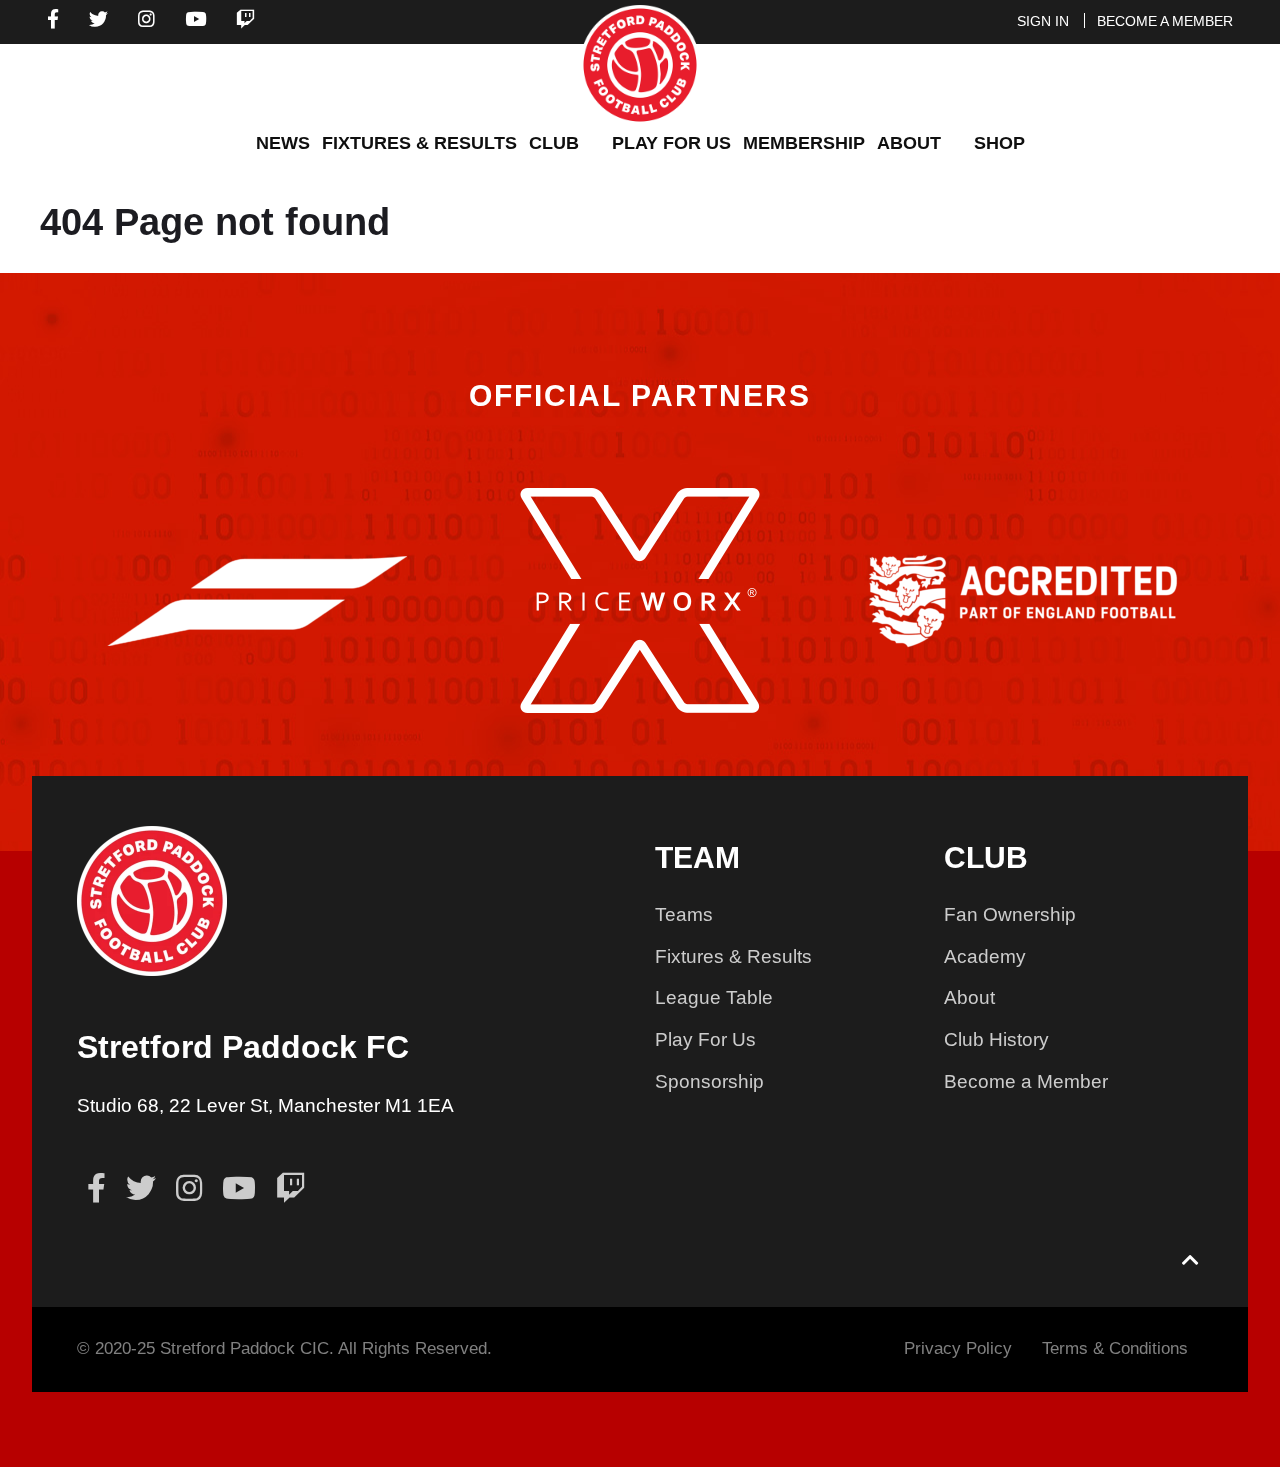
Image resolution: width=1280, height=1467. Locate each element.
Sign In (1043, 21)
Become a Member (1026, 1081)
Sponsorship (709, 1081)
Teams (684, 914)
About (969, 997)
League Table (714, 997)
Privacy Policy (958, 1348)
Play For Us (705, 1039)
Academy (985, 956)
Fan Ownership (1010, 914)
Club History (996, 1039)
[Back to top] (1191, 1261)
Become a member (1165, 21)
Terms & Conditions (1115, 1348)
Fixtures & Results (733, 956)
